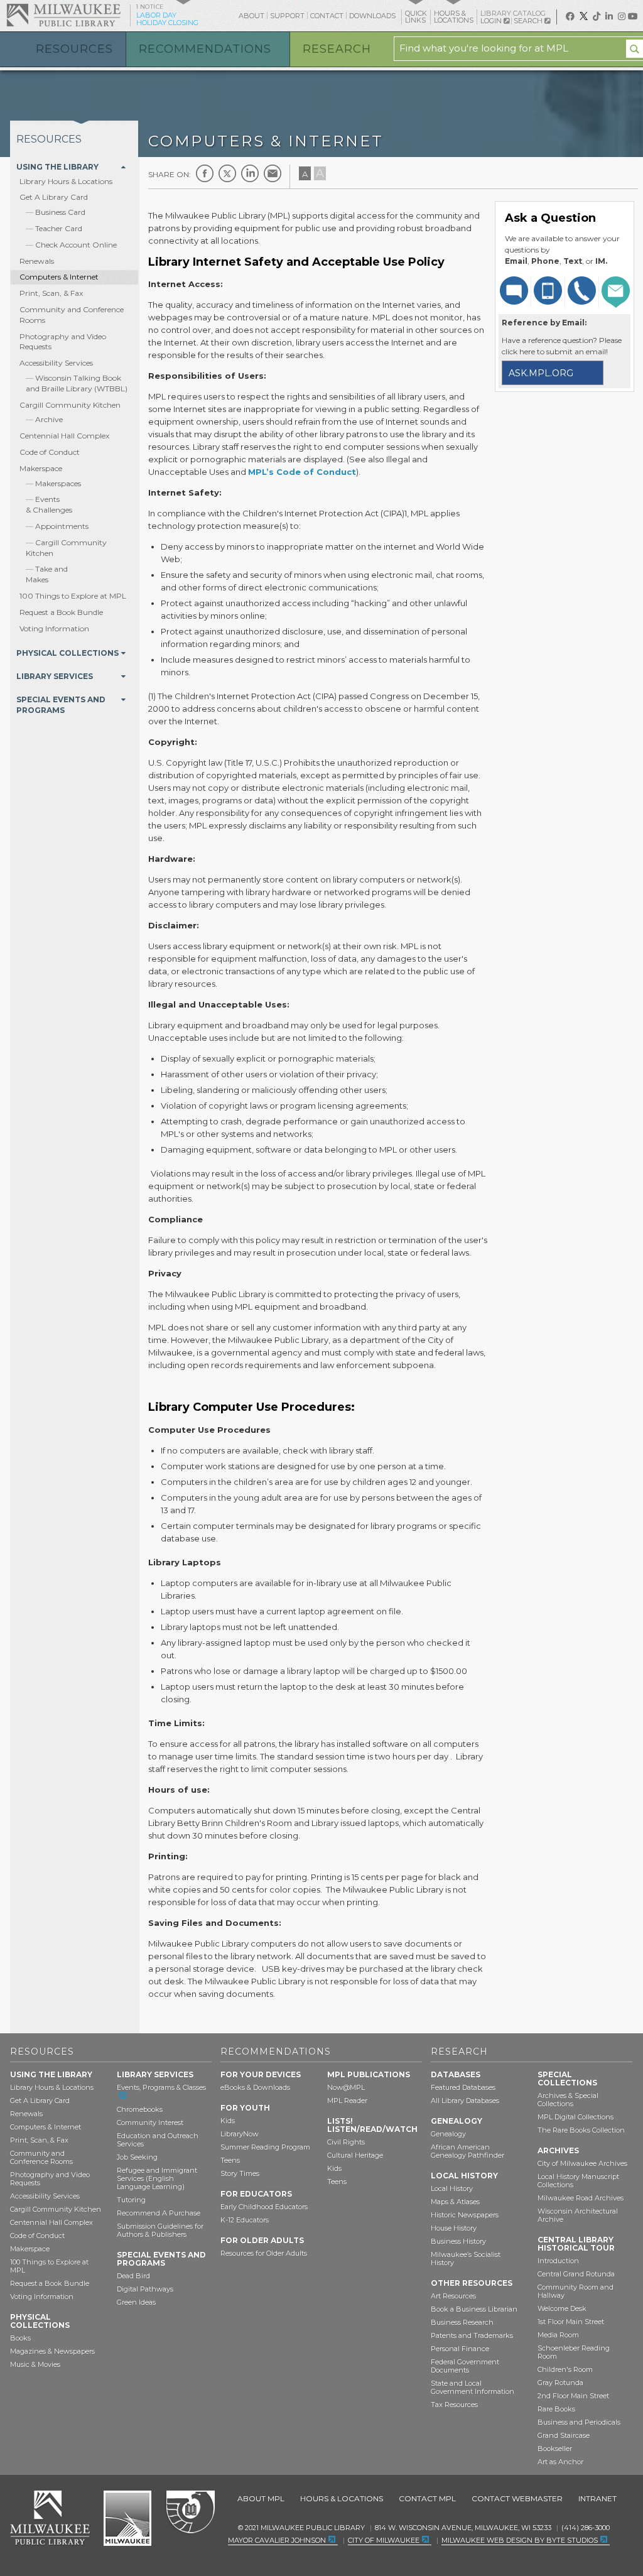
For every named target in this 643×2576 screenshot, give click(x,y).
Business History (458, 2241)
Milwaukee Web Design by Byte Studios (520, 2540)
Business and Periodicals (579, 2422)
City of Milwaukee (127, 2518)
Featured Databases (463, 2087)
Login (492, 21)
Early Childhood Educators (264, 2207)
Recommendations (205, 49)
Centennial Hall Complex (64, 436)
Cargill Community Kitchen (70, 405)
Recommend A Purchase (159, 2213)
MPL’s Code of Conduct (302, 472)
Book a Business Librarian (474, 2309)
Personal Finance (460, 2349)
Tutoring (131, 2200)
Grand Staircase (564, 2435)
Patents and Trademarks (472, 2335)
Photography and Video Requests (50, 2179)
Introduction (558, 2261)
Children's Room (565, 2369)
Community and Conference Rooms (41, 2157)
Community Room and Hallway (575, 2291)
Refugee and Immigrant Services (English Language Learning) (157, 2178)
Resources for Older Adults (264, 2253)
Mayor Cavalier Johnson (277, 2540)
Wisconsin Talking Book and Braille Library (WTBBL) (77, 383)
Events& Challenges (49, 504)
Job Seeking (137, 2157)
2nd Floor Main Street (573, 2396)
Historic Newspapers (465, 2215)
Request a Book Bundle (61, 612)
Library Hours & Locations (66, 181)
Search (529, 21)
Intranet (597, 2498)
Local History (452, 2188)
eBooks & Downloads (255, 2087)
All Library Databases (465, 2100)
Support (287, 16)
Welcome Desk (562, 2308)
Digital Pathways (145, 2289)
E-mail (273, 173)
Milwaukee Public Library (63, 15)
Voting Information (54, 628)
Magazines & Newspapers (52, 2351)
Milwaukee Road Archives (581, 2198)
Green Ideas (136, 2302)
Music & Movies (35, 2364)
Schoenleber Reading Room (574, 2352)
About (251, 16)
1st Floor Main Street (571, 2322)
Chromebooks (140, 2109)
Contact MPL (427, 2498)
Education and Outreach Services (158, 2140)
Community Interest (150, 2122)
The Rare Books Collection (581, 2130)
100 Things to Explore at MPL (73, 596)
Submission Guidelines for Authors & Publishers (160, 2230)
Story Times (240, 2173)
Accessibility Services (56, 363)
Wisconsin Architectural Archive (578, 2215)
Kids (228, 2121)
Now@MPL (346, 2087)
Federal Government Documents (465, 2366)
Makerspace (41, 468)
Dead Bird (133, 2276)
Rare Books (556, 2409)
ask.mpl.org (541, 373)
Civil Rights (346, 2142)
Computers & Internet (59, 277)
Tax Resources (454, 2405)
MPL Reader (347, 2100)
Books (20, 2338)
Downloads (372, 16)
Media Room (558, 2335)
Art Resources (453, 2296)
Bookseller (555, 2448)
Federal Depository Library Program (190, 2513)
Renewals (37, 261)
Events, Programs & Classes (161, 2087)
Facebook (205, 173)
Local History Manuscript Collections (578, 2181)
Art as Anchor (560, 2462)
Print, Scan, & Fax (51, 293)
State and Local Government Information (473, 2387)
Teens (230, 2160)
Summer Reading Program (265, 2147)
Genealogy (448, 2134)
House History (454, 2228)
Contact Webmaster (517, 2498)
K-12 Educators (245, 2220)
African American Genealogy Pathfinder (467, 2151)
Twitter (227, 173)
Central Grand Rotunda (576, 2274)
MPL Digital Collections (575, 2117)
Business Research (462, 2322)
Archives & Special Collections (568, 2100)
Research (337, 49)
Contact (327, 16)
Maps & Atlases (455, 2202)
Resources (74, 49)
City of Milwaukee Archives (582, 2163)
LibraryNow (240, 2134)
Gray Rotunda (560, 2383)
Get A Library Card (54, 197)
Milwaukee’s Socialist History (466, 2258)
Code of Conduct (50, 452)
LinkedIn (250, 173)
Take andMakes (47, 574)
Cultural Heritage (355, 2155)
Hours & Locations (342, 2498)
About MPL (261, 2498)
